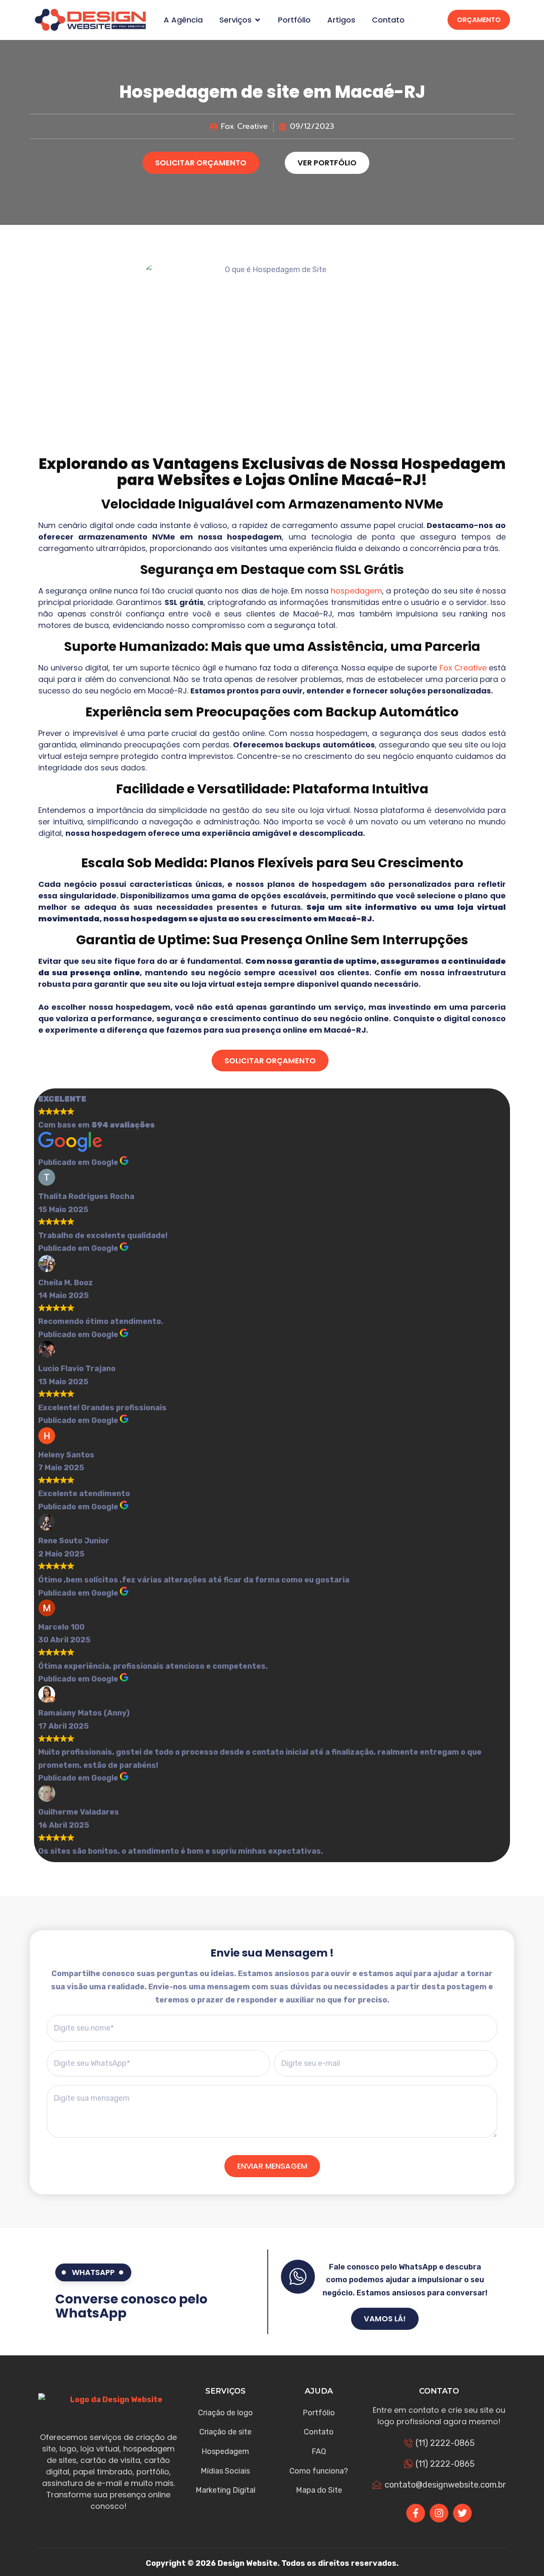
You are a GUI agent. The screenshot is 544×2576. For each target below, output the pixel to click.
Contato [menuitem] (388, 20)
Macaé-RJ (381, 480)
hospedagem (356, 591)
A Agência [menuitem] (183, 20)
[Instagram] (439, 2513)
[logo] (90, 20)
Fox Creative (463, 668)
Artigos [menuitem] (341, 20)
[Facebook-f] (416, 2513)
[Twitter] (462, 2513)
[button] (258, 20)
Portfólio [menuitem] (294, 20)
